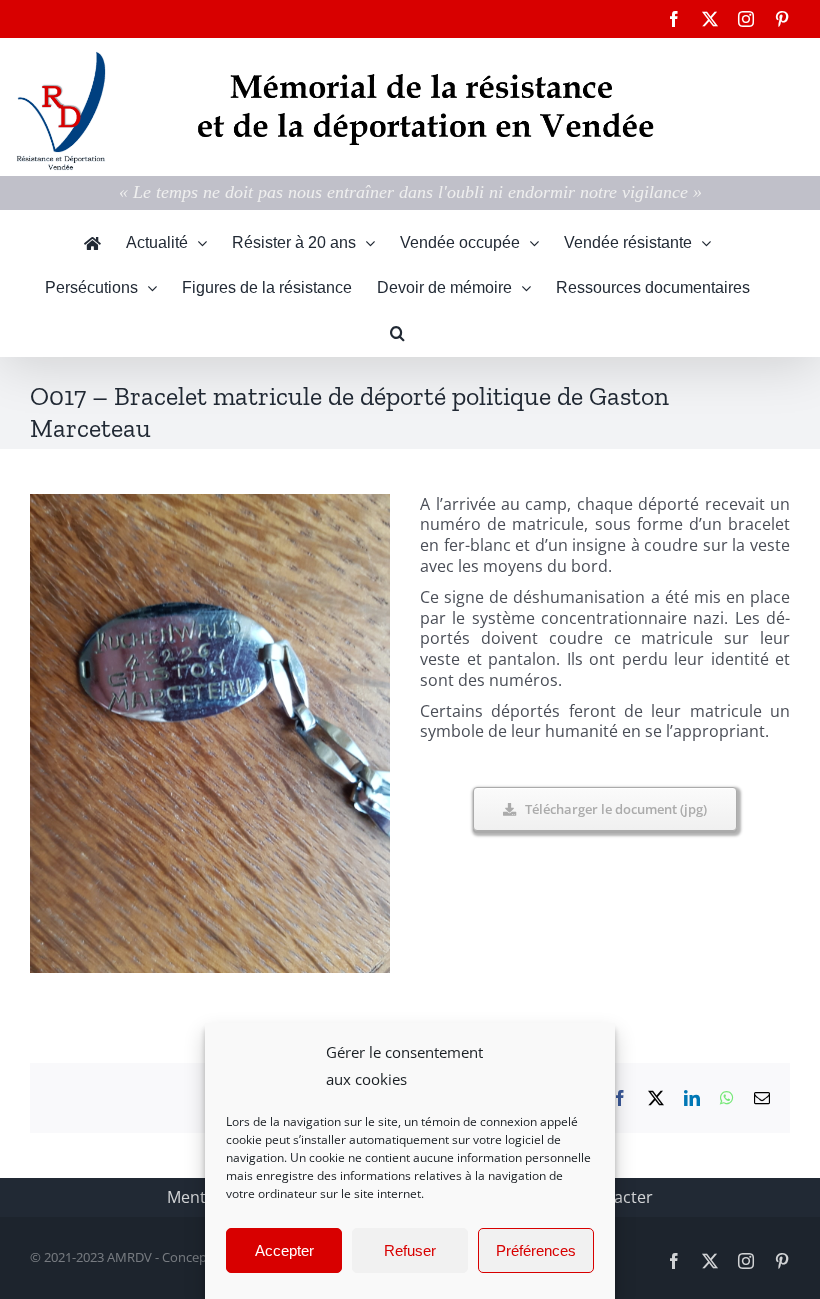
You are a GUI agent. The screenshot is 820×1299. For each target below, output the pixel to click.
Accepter (284, 1250)
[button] (397, 333)
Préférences (536, 1250)
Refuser (410, 1250)
